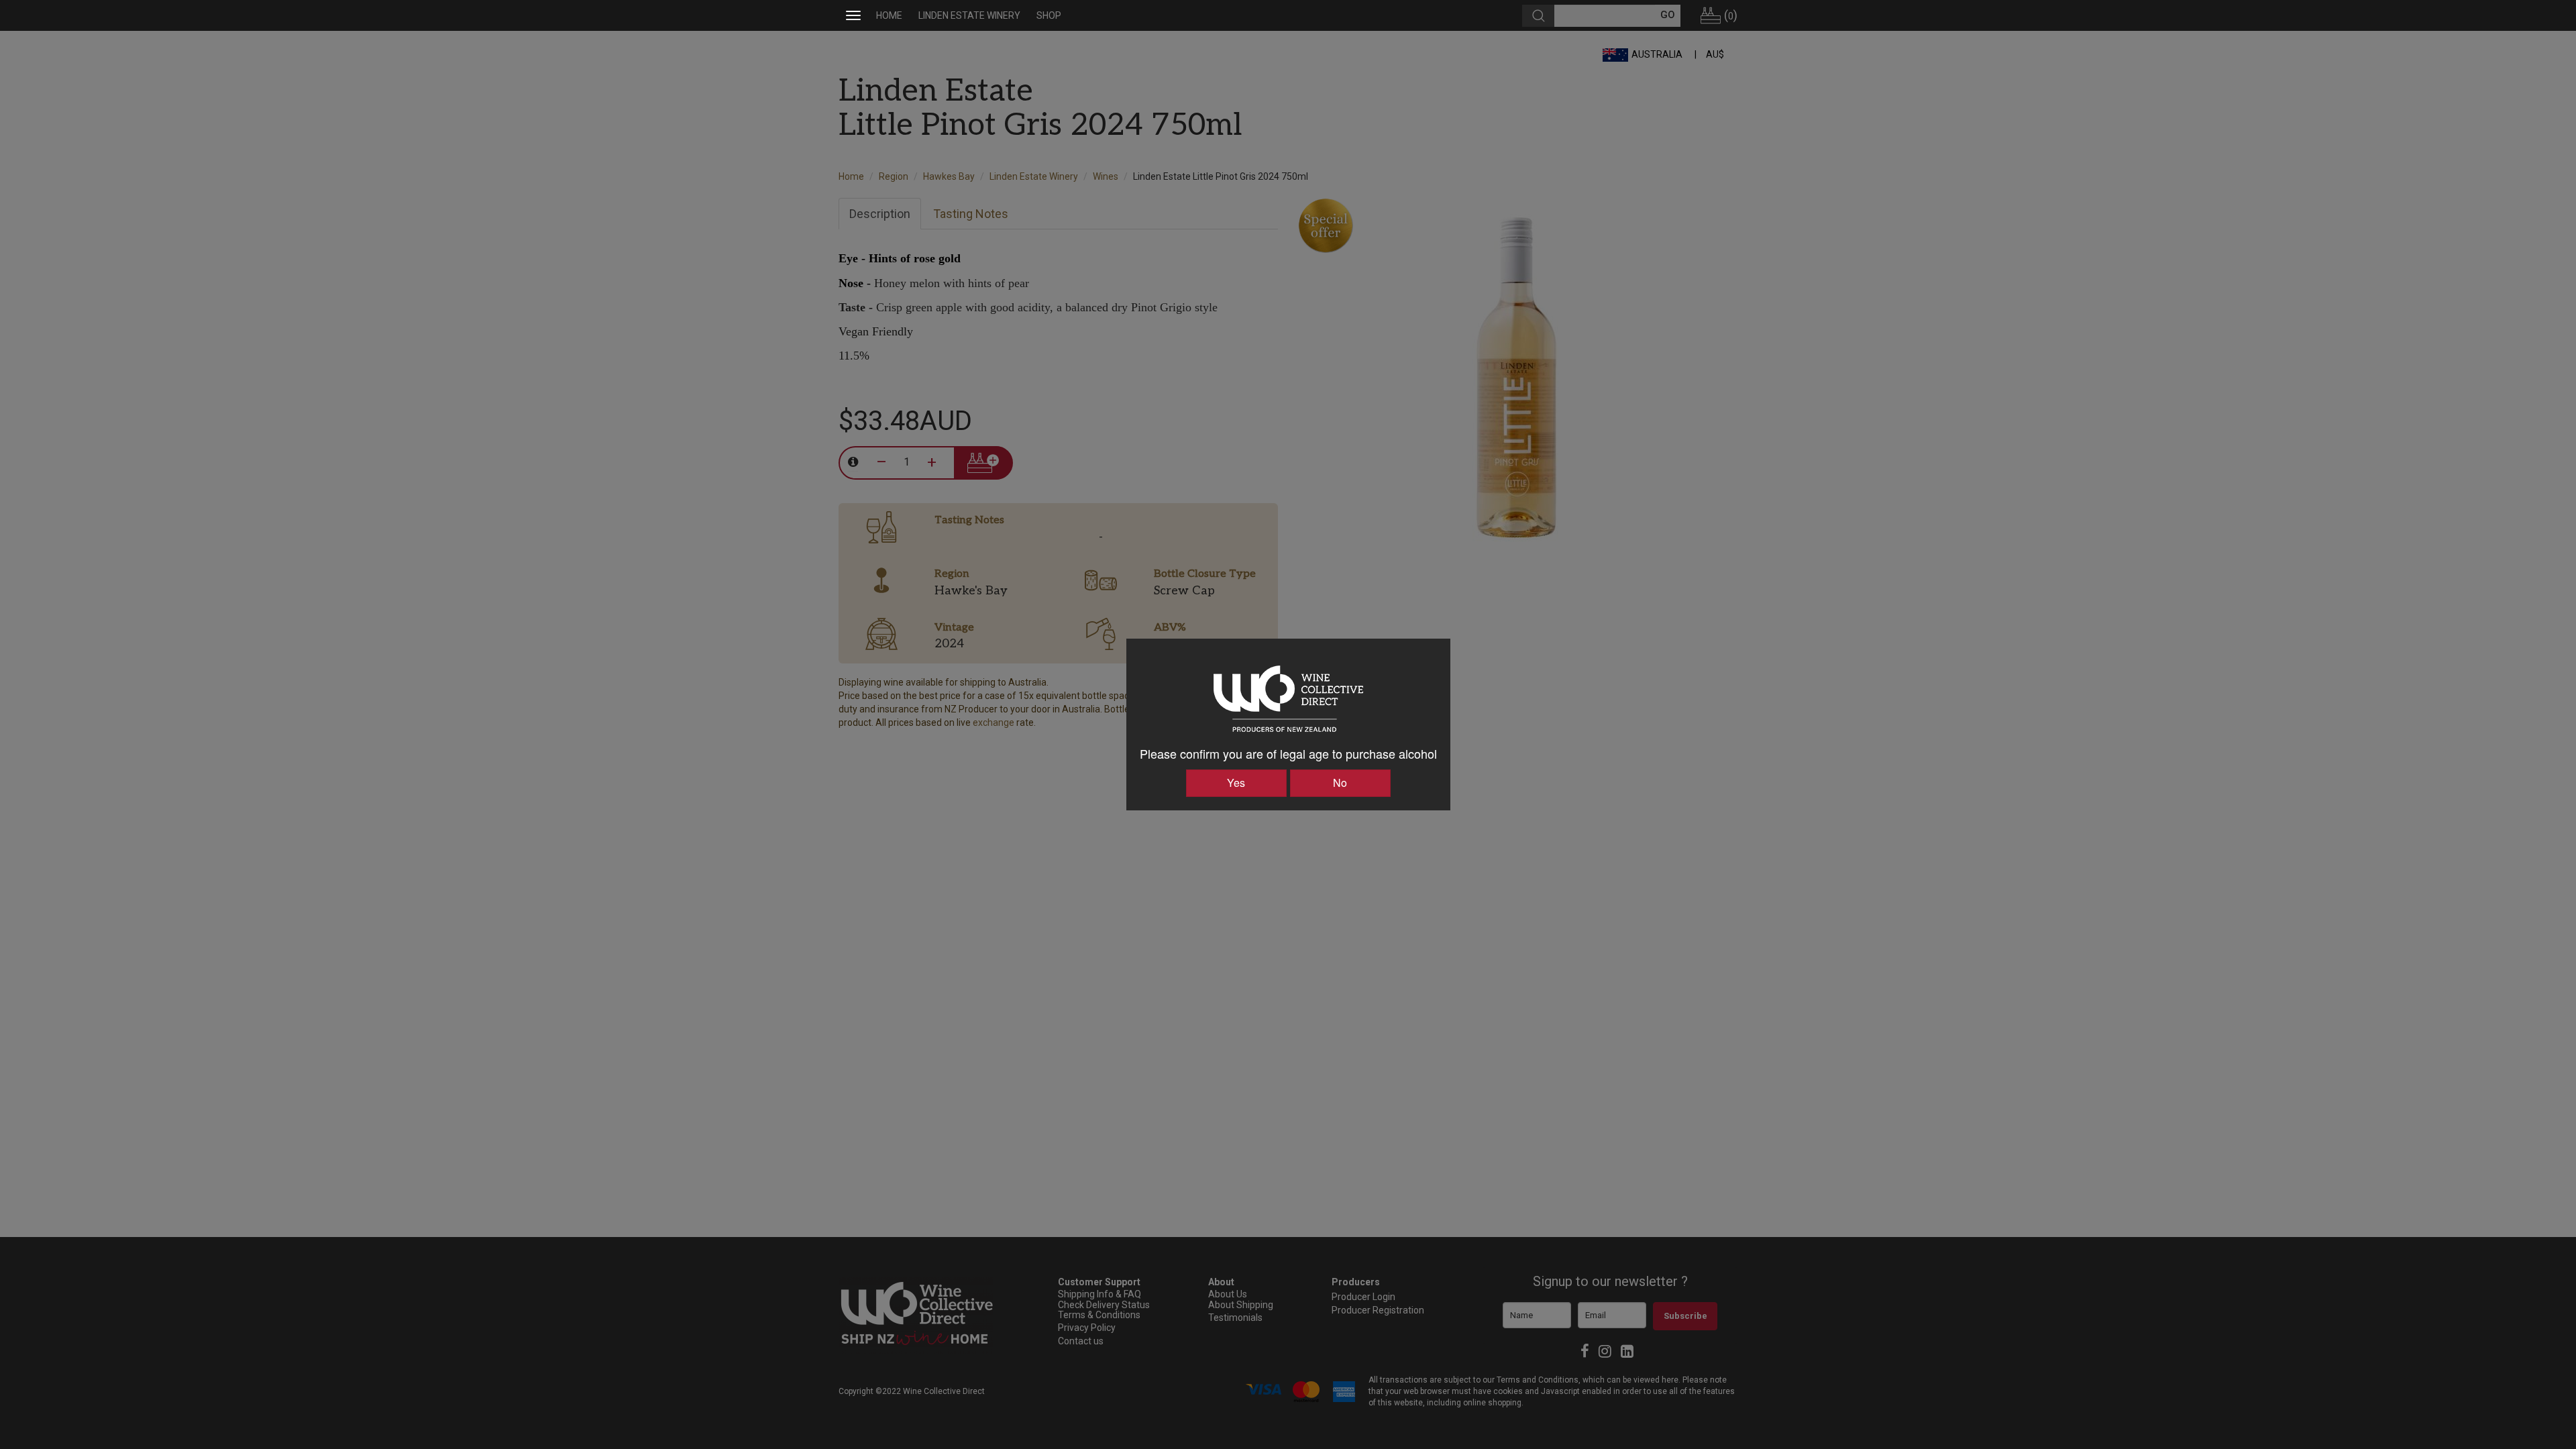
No (1340, 783)
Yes (1236, 783)
